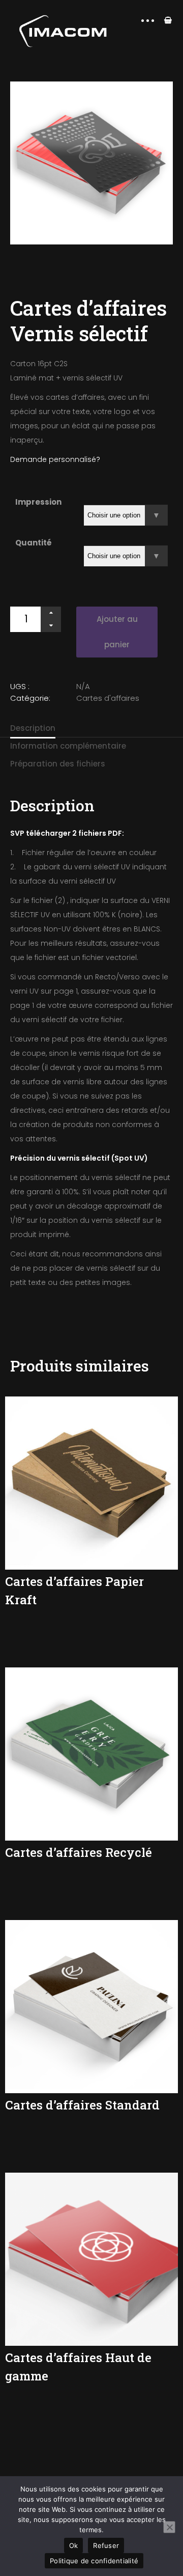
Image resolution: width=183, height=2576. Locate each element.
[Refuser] (169, 2527)
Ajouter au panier (117, 632)
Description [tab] (33, 728)
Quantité (34, 543)
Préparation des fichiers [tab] (58, 764)
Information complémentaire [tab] (68, 746)
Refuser (106, 2545)
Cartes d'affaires (108, 698)
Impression (38, 502)
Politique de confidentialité (94, 2561)
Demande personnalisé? (56, 459)
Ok (74, 2545)
